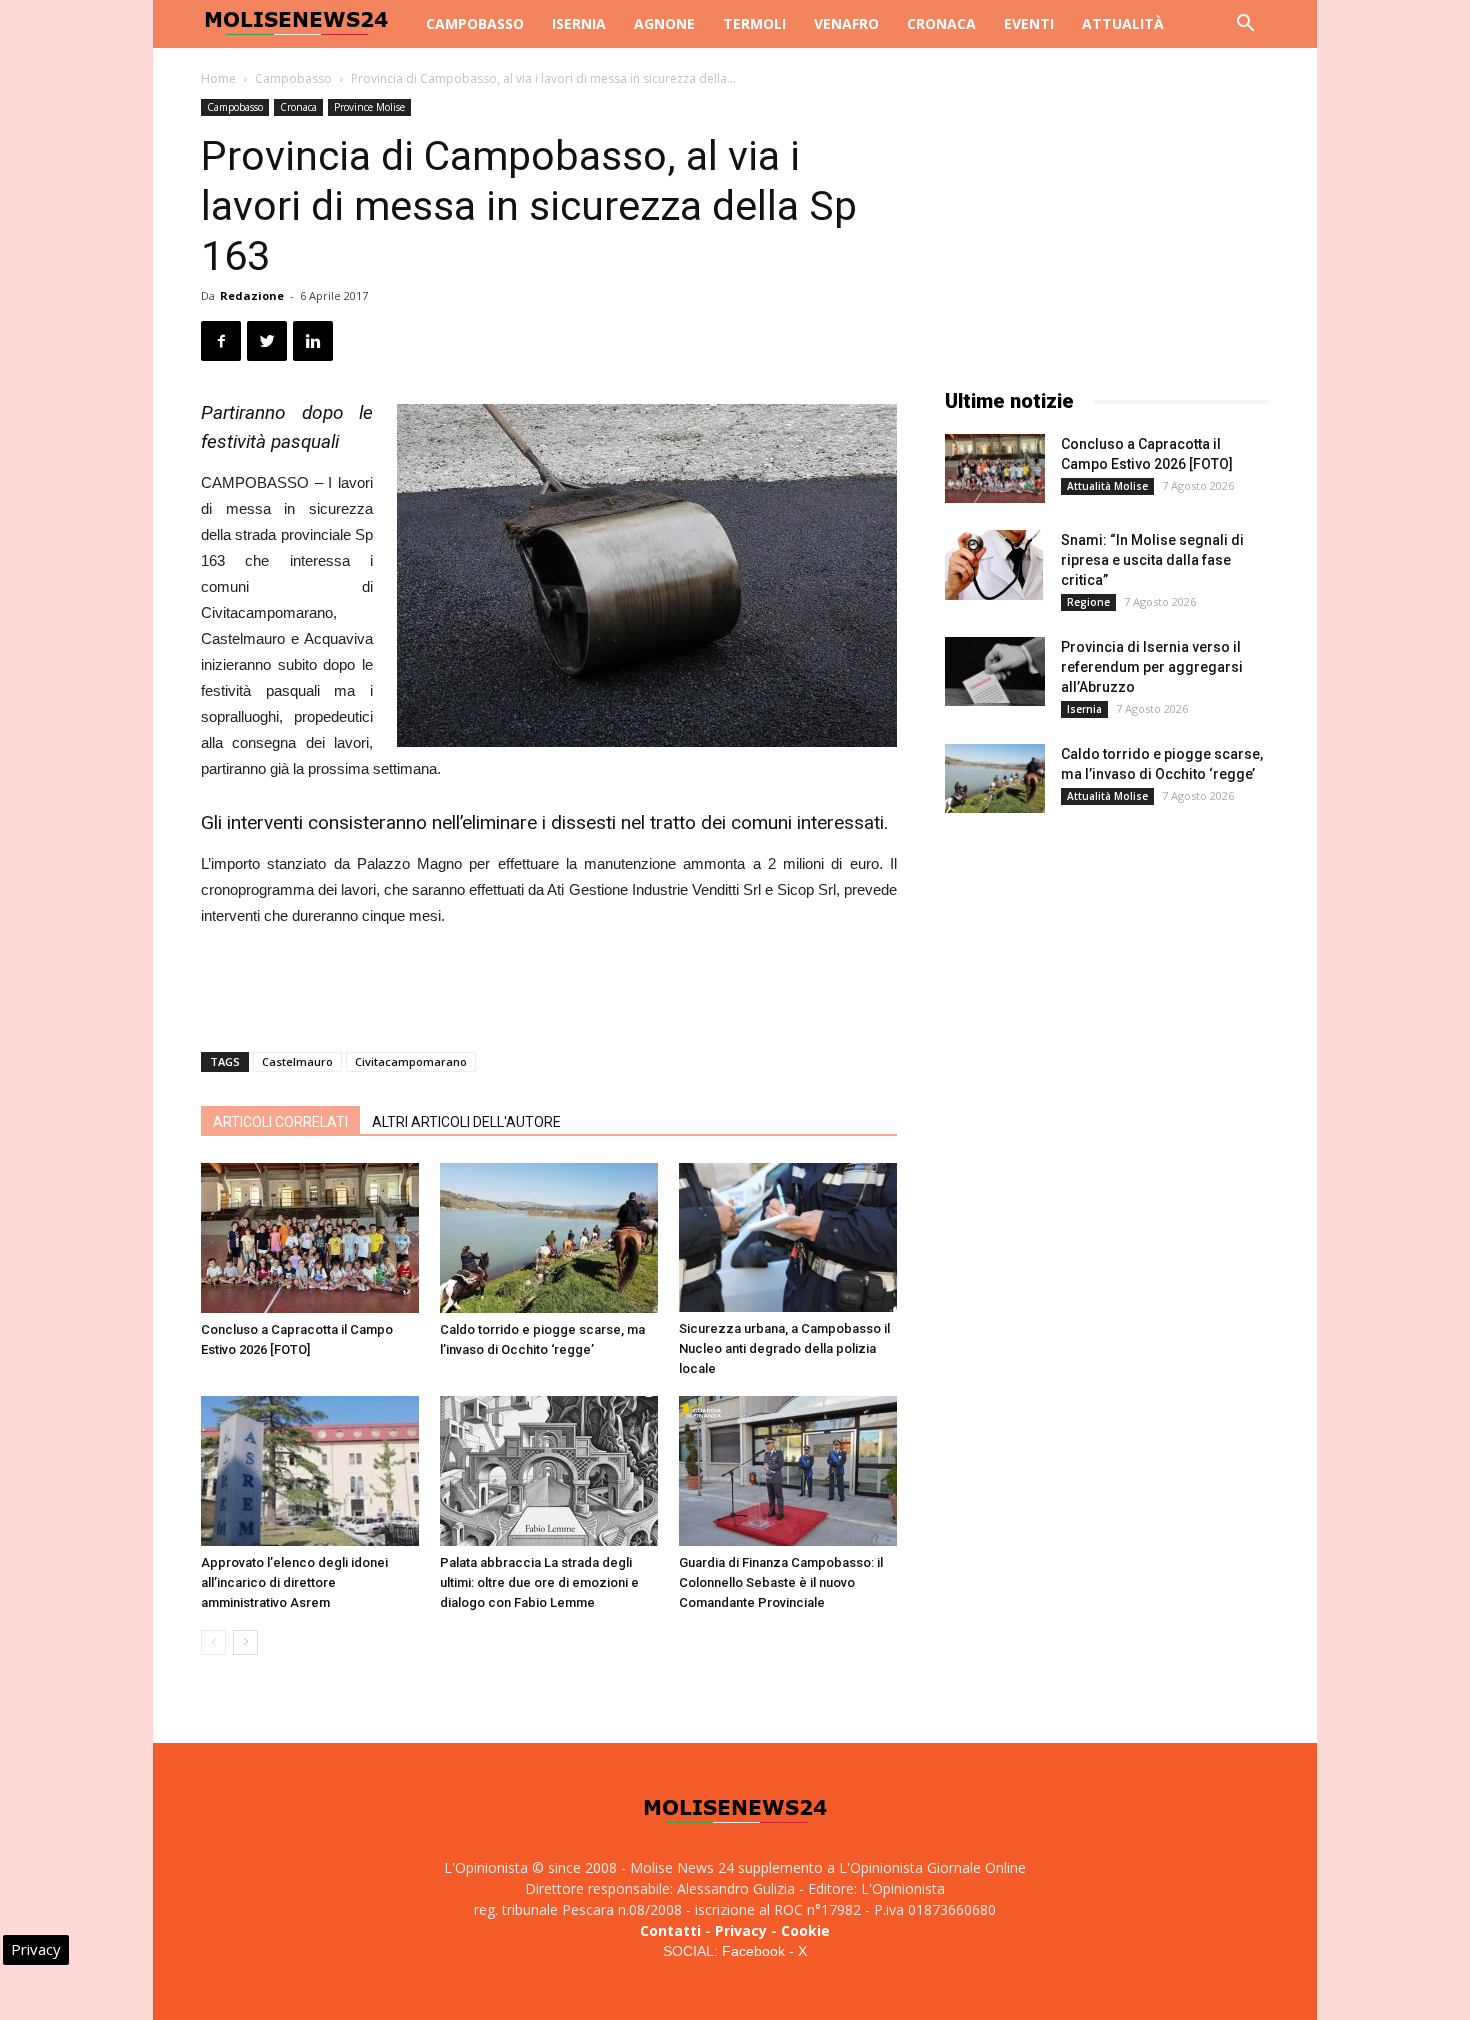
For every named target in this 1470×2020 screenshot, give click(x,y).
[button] (1245, 25)
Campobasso (475, 23)
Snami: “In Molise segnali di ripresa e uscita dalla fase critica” (1152, 560)
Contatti (670, 1930)
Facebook (753, 1951)
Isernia (579, 23)
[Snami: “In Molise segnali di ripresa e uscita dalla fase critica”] (994, 565)
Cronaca (941, 23)
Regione (1088, 602)
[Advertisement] (549, 985)
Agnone (664, 23)
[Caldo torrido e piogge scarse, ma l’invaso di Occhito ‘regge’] (549, 1238)
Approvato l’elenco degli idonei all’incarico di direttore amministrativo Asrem (294, 1582)
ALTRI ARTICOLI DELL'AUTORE (466, 1122)
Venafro (846, 23)
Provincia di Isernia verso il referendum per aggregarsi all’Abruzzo (1152, 667)
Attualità (1123, 23)
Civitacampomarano (411, 1061)
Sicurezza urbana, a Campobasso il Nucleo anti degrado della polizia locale (784, 1348)
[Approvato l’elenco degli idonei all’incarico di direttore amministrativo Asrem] (310, 1471)
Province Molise (369, 107)
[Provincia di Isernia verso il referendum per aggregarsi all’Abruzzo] (995, 671)
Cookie (805, 1930)
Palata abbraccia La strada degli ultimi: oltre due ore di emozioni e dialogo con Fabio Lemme (539, 1582)
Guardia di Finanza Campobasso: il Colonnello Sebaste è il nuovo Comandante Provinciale (781, 1582)
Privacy (741, 1930)
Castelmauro (297, 1061)
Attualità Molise (1107, 486)
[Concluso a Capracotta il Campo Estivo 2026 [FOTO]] (310, 1238)
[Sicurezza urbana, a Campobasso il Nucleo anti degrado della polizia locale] (788, 1237)
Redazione (252, 295)
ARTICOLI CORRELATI (280, 1122)
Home (218, 78)
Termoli (754, 23)
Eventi (1029, 23)
